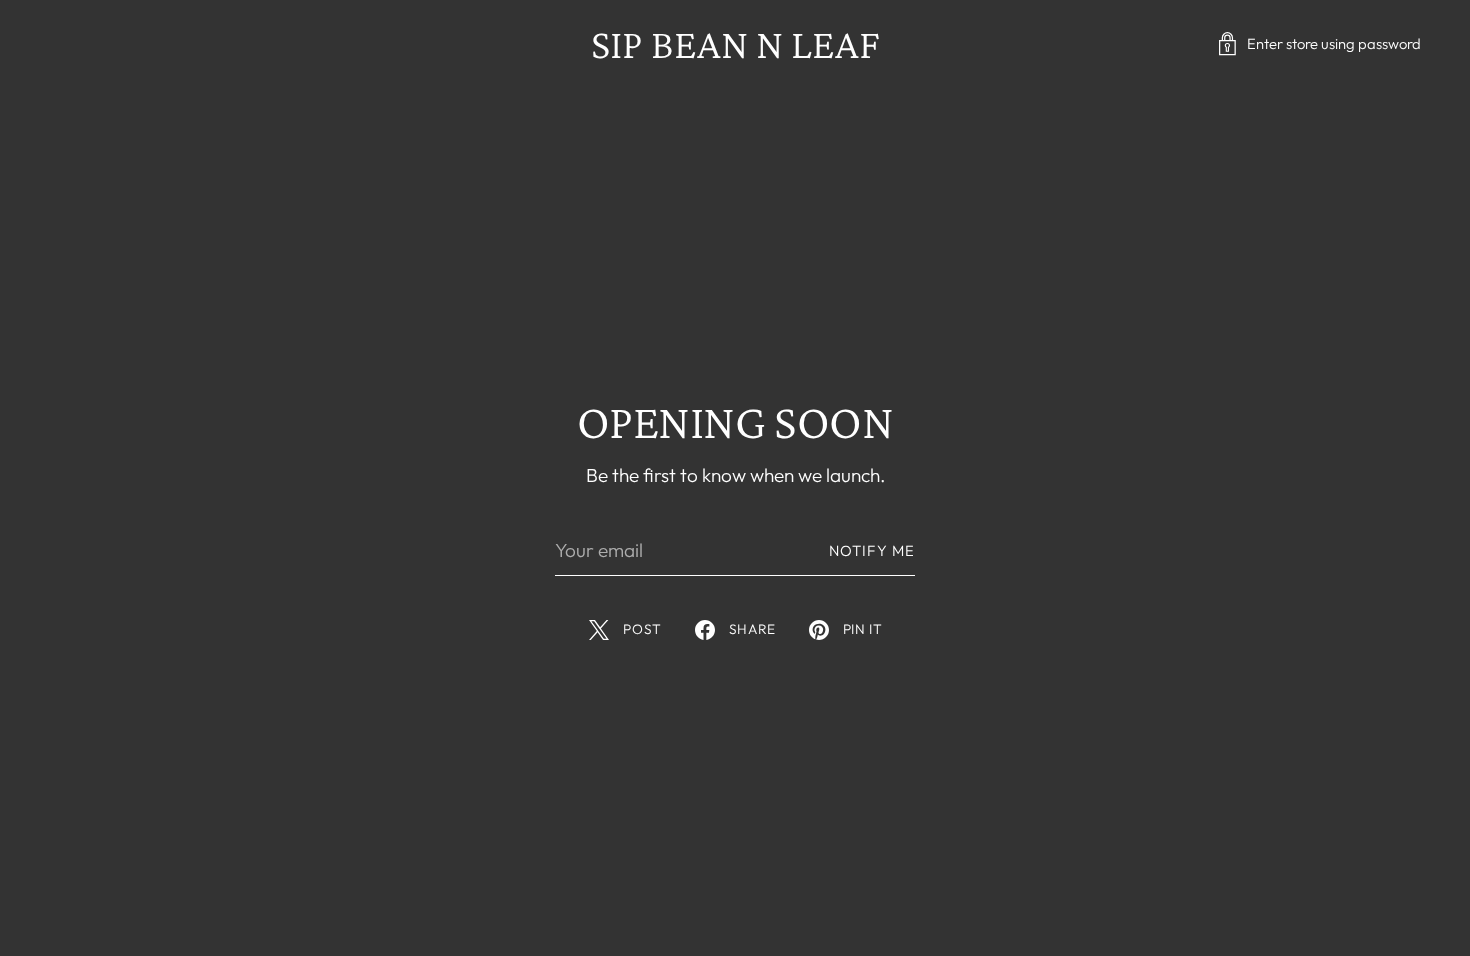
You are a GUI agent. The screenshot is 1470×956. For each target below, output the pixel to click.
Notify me (872, 550)
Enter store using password (1334, 43)
